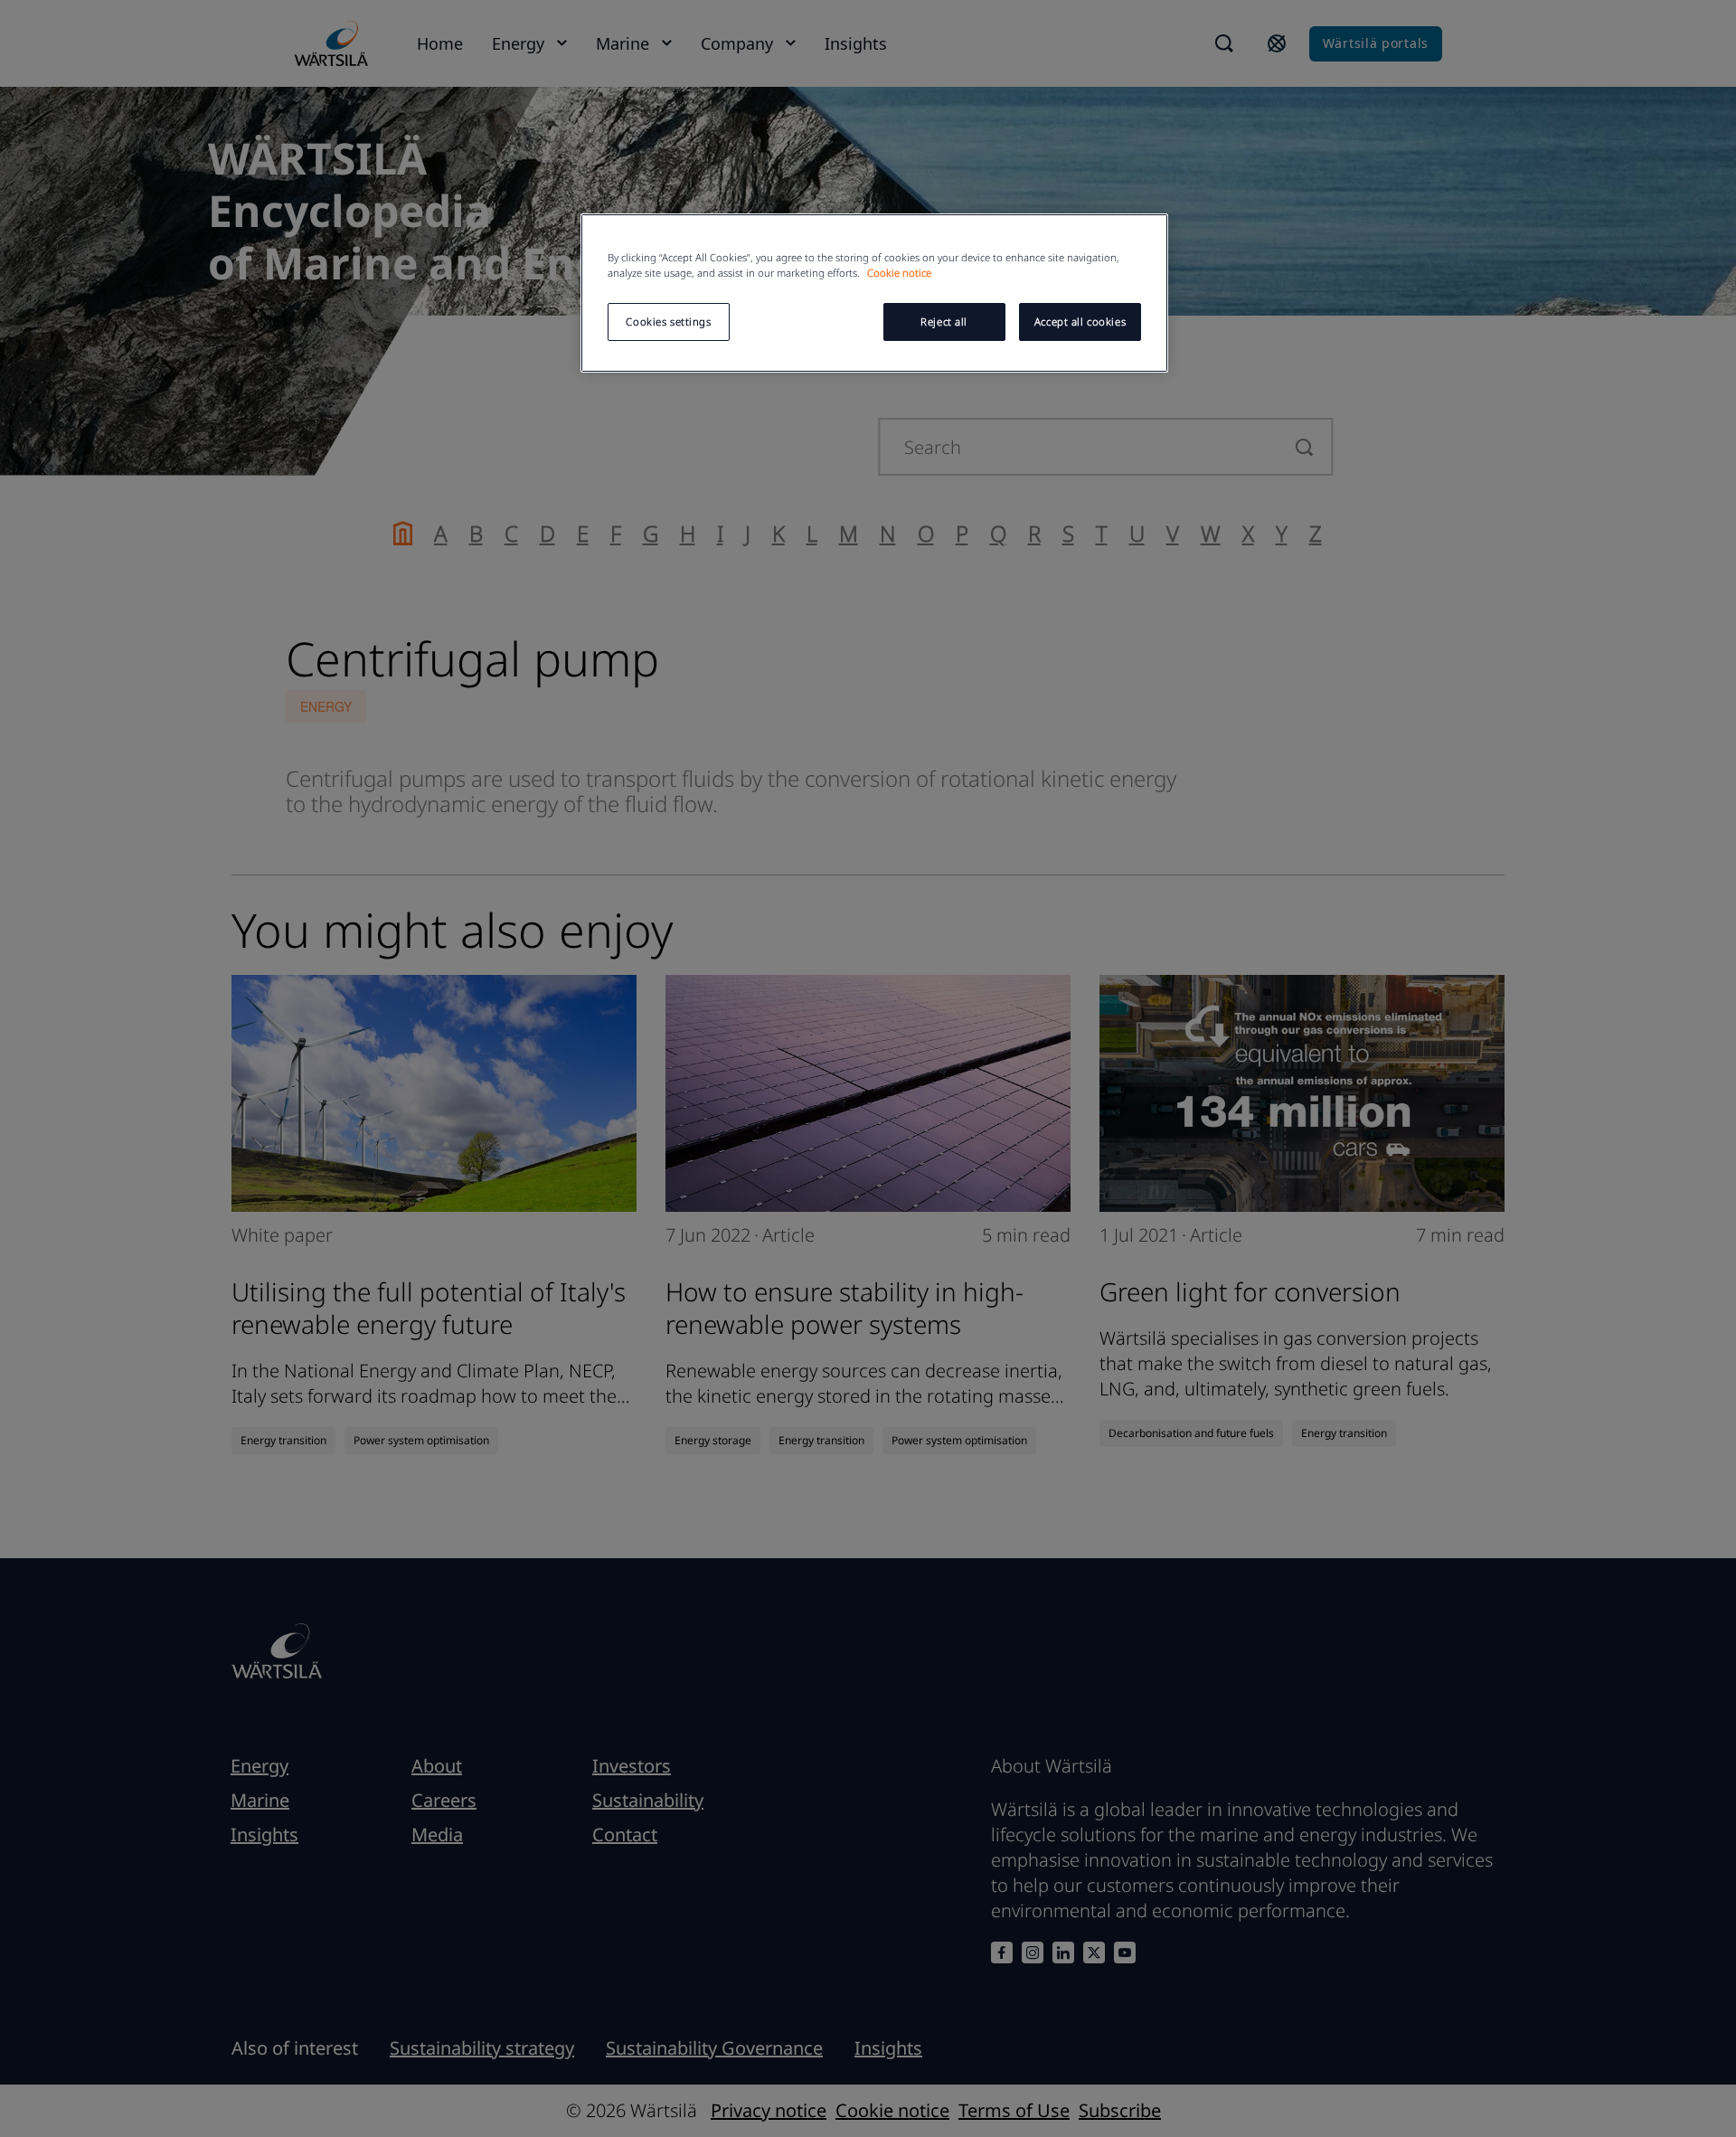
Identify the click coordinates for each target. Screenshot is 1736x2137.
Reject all (944, 321)
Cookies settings (668, 321)
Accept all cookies (1080, 321)
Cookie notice (899, 273)
